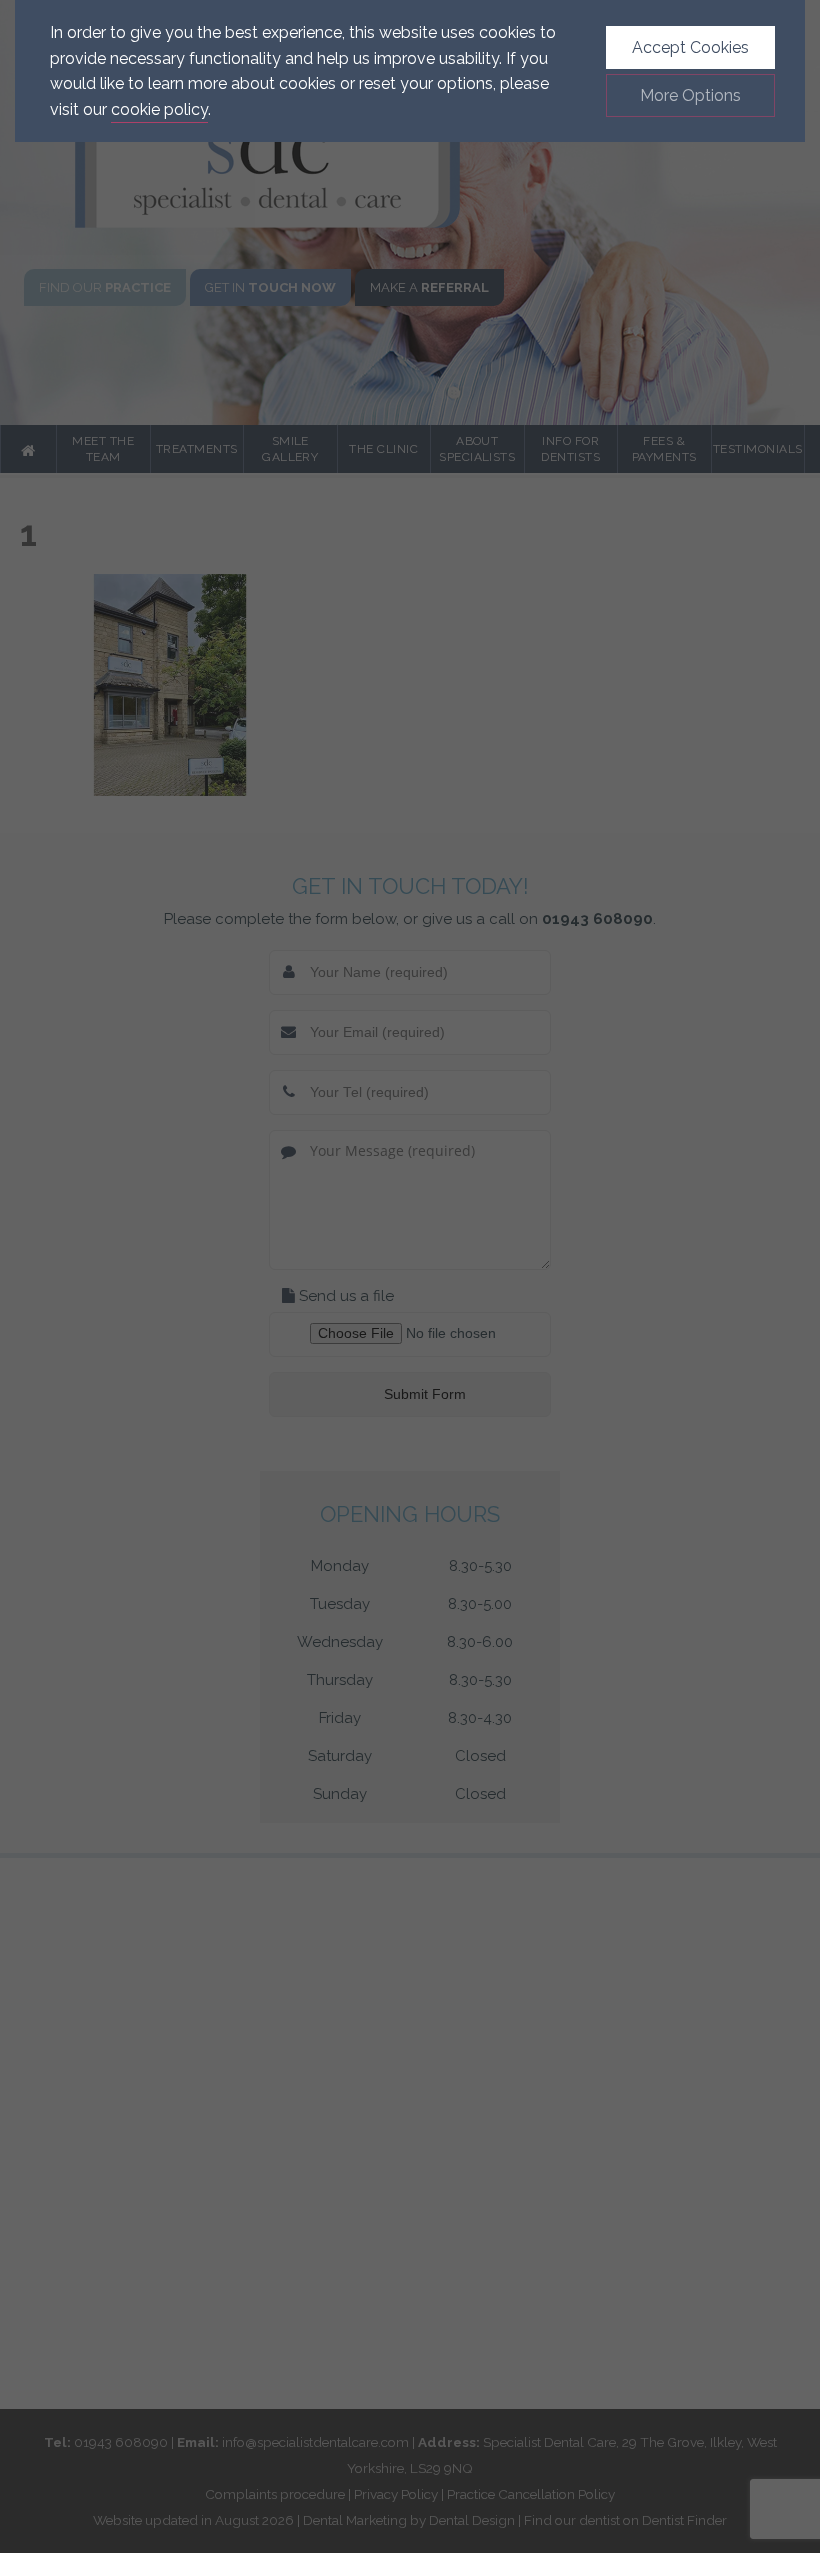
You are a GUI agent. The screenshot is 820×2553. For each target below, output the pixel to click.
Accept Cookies (690, 47)
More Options (690, 95)
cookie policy (159, 109)
